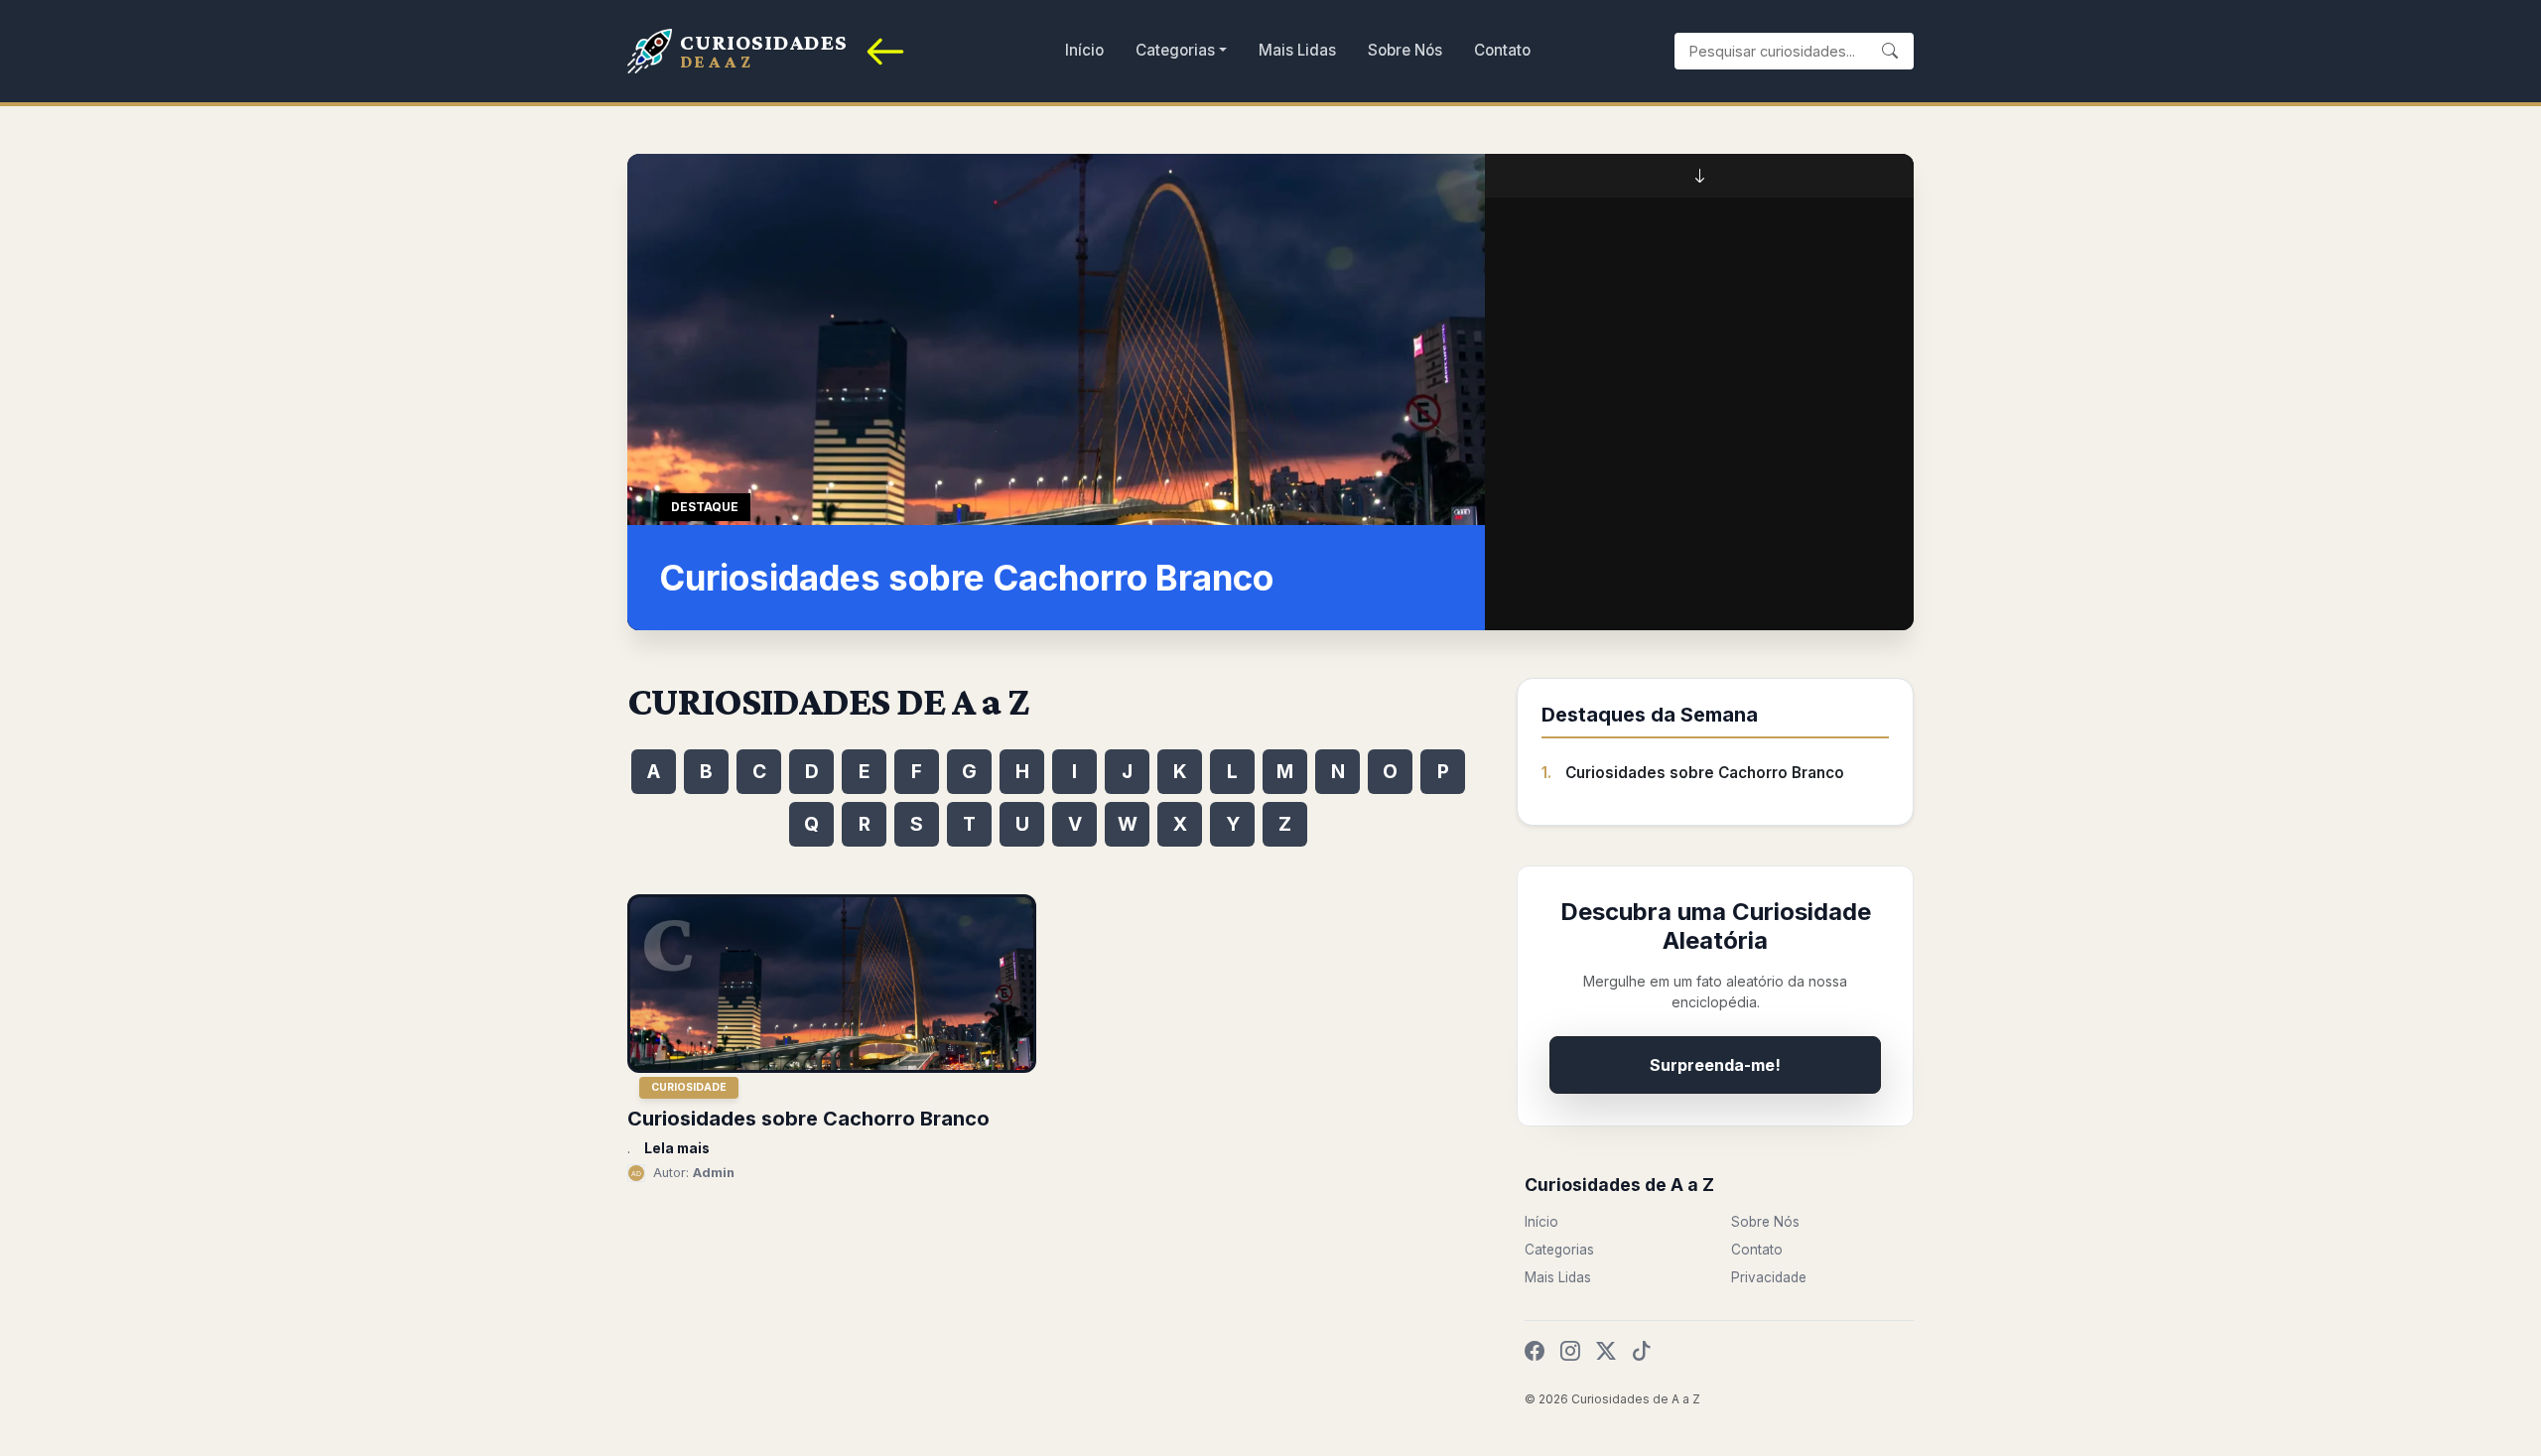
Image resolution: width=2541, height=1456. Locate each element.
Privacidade (1769, 1277)
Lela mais (677, 1148)
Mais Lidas (1297, 50)
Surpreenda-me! (1715, 1065)
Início (1084, 50)
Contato (1502, 50)
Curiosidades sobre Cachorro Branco (1705, 773)
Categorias (1175, 50)
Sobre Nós (1405, 50)
